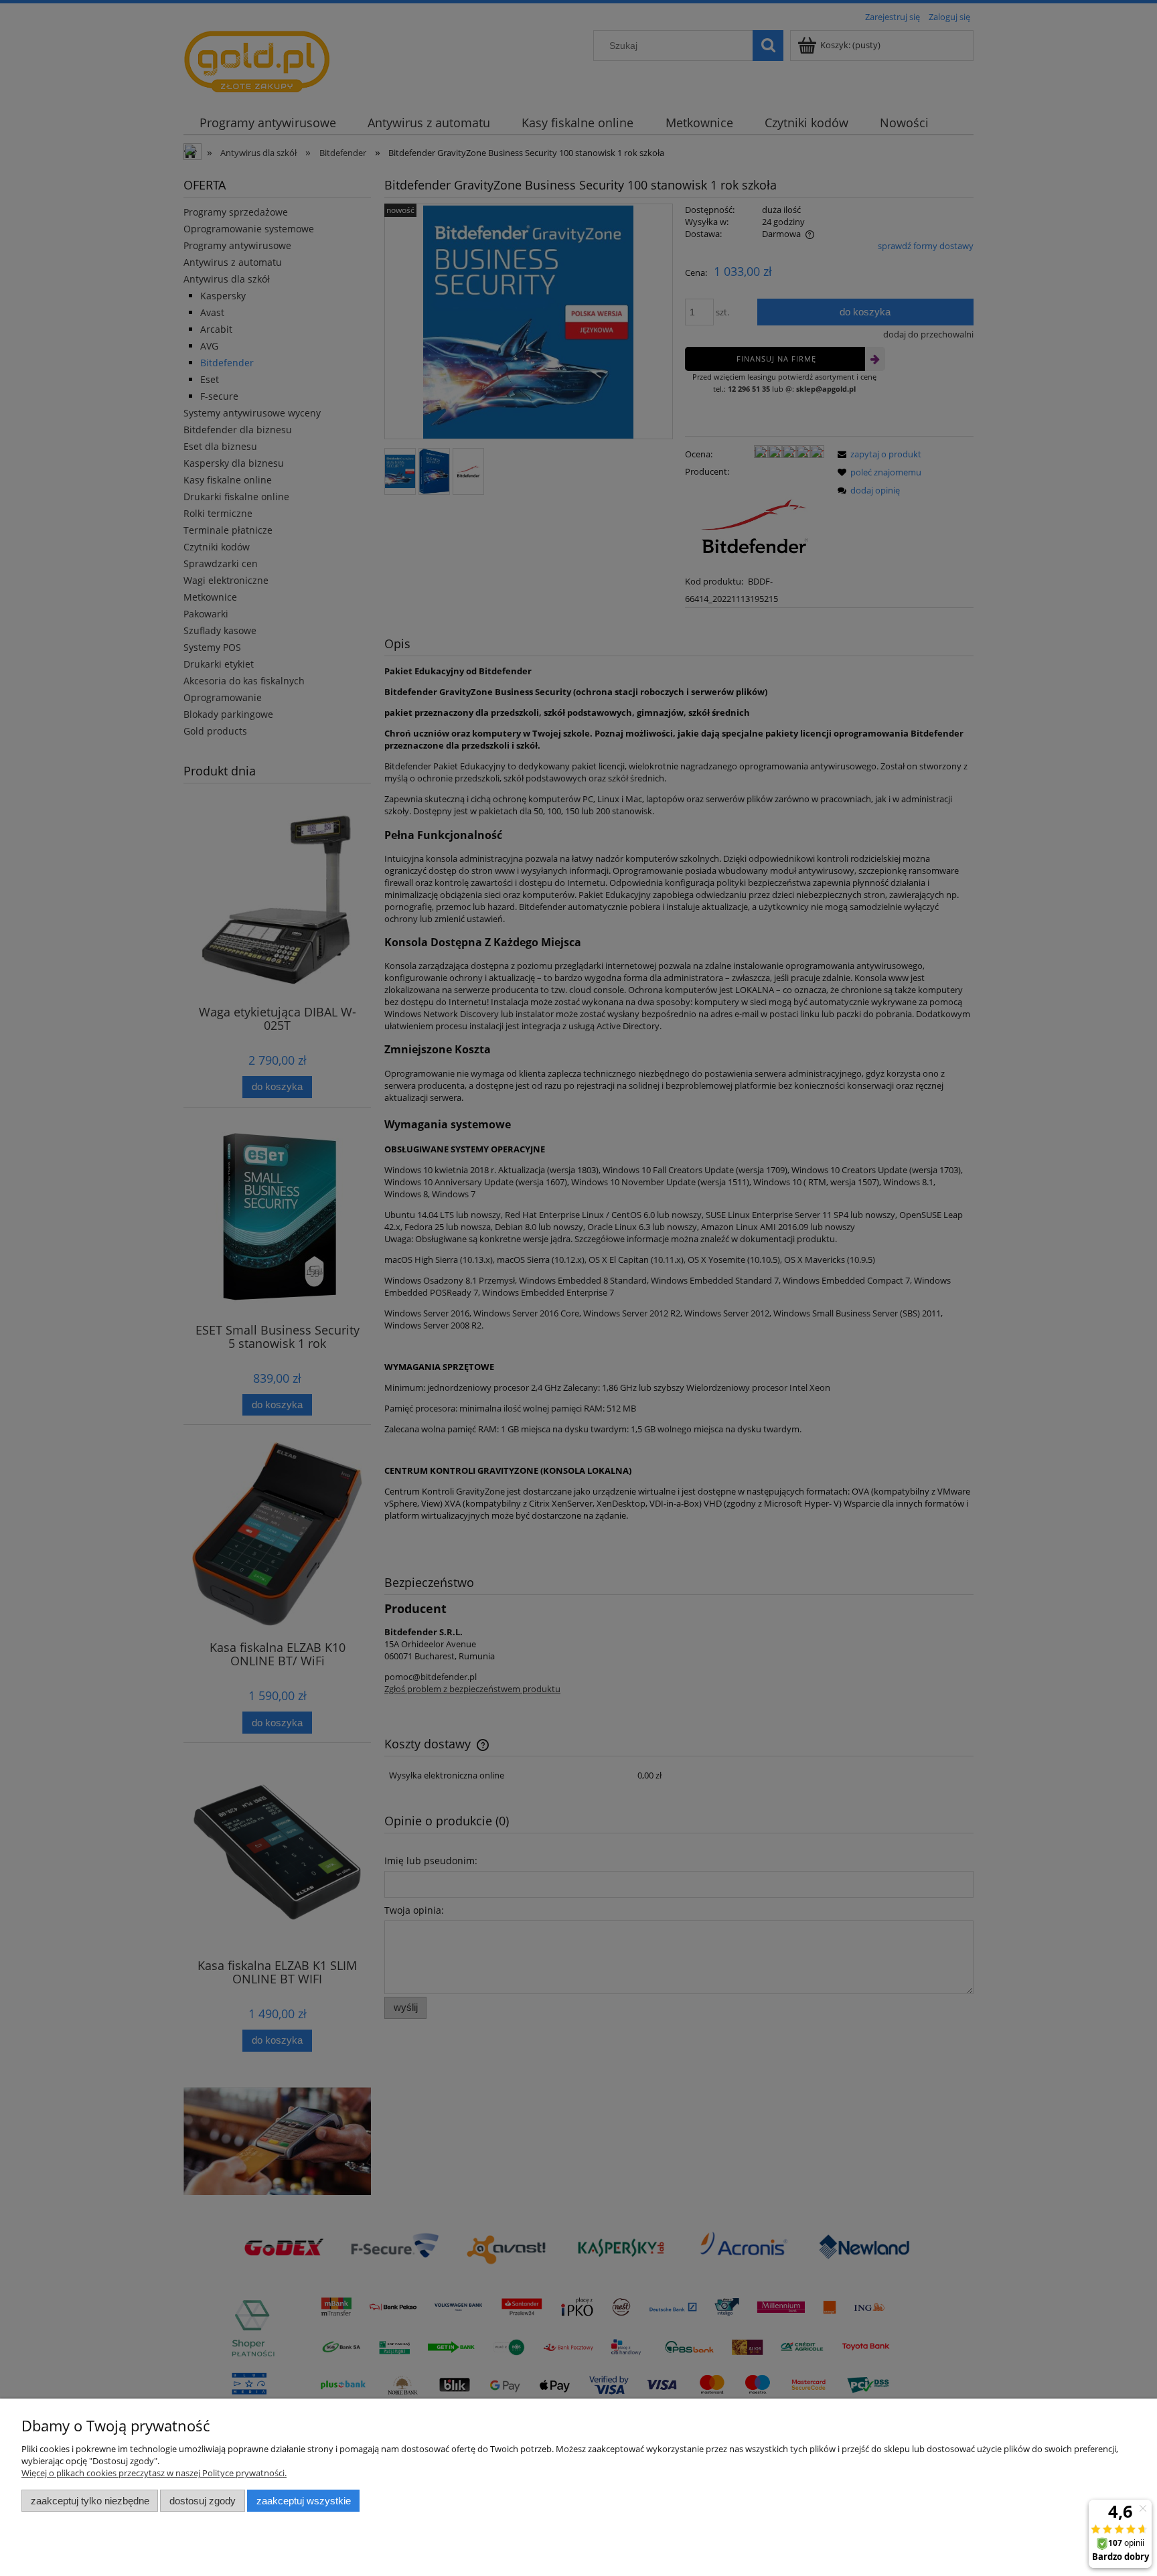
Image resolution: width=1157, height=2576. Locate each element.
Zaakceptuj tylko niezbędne (90, 2501)
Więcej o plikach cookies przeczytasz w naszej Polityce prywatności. (154, 2473)
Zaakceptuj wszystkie (304, 2501)
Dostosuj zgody (203, 2501)
